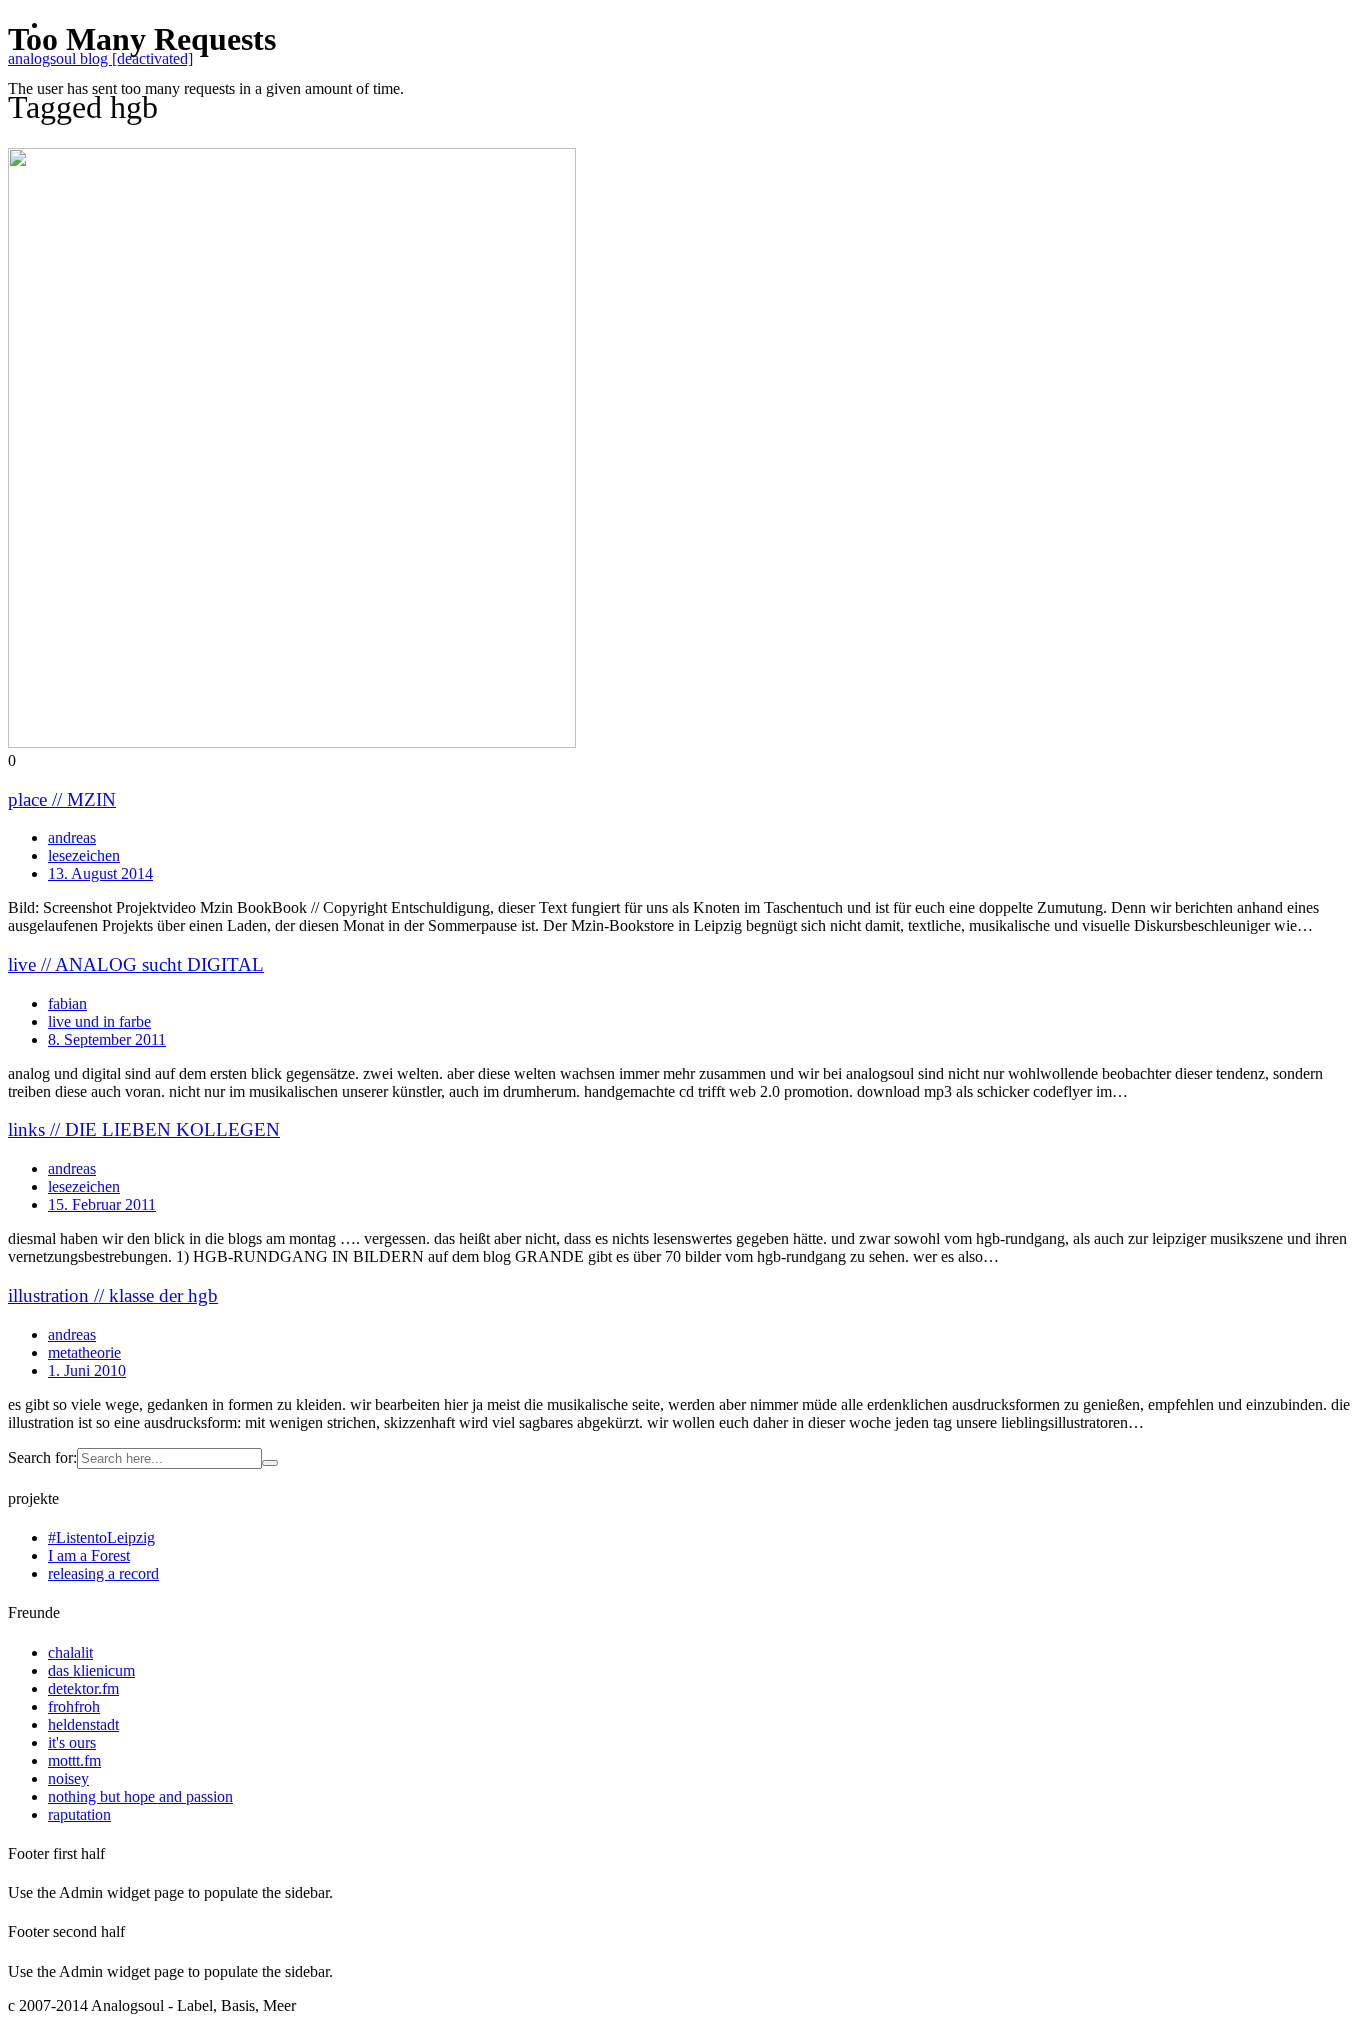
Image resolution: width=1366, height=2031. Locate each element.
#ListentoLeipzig (101, 1537)
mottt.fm (74, 1760)
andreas (72, 837)
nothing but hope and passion (140, 1796)
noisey (68, 1778)
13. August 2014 (100, 873)
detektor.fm (83, 1688)
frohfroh (74, 1706)
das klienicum (91, 1670)
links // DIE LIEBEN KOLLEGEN (144, 1129)
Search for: (42, 1457)
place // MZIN (62, 799)
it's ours (72, 1742)
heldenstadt (83, 1724)
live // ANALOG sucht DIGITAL (136, 964)
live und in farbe (99, 1021)
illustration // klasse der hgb (113, 1295)
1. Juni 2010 (87, 1370)
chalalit (70, 1652)
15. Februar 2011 (102, 1204)
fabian (67, 1003)
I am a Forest (89, 1555)
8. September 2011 (107, 1039)
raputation (79, 1814)
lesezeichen (84, 855)
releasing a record (103, 1573)
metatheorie (84, 1352)
